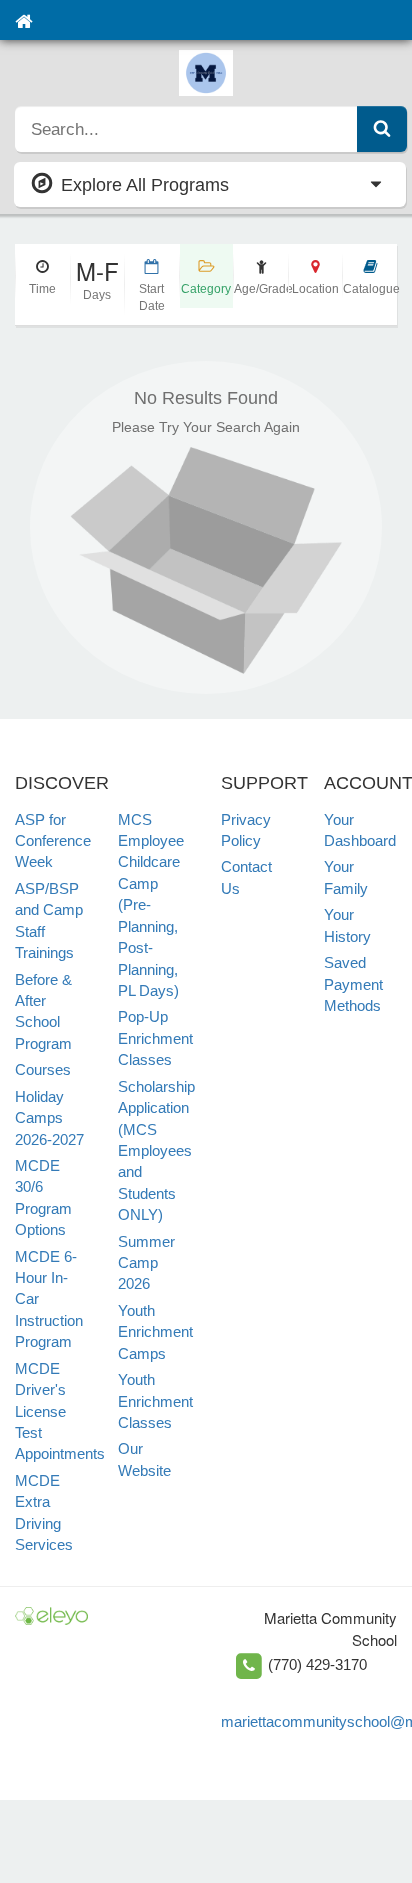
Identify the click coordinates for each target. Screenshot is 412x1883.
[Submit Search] (382, 129)
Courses (43, 1069)
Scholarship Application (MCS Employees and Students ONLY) (156, 1151)
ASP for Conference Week (53, 841)
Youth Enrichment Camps (155, 1332)
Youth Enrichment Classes (155, 1401)
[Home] (23, 20)
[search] (186, 129)
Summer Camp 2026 (146, 1263)
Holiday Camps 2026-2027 (49, 1118)
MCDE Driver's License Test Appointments (60, 1411)
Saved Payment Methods (353, 984)
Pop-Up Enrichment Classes (155, 1038)
